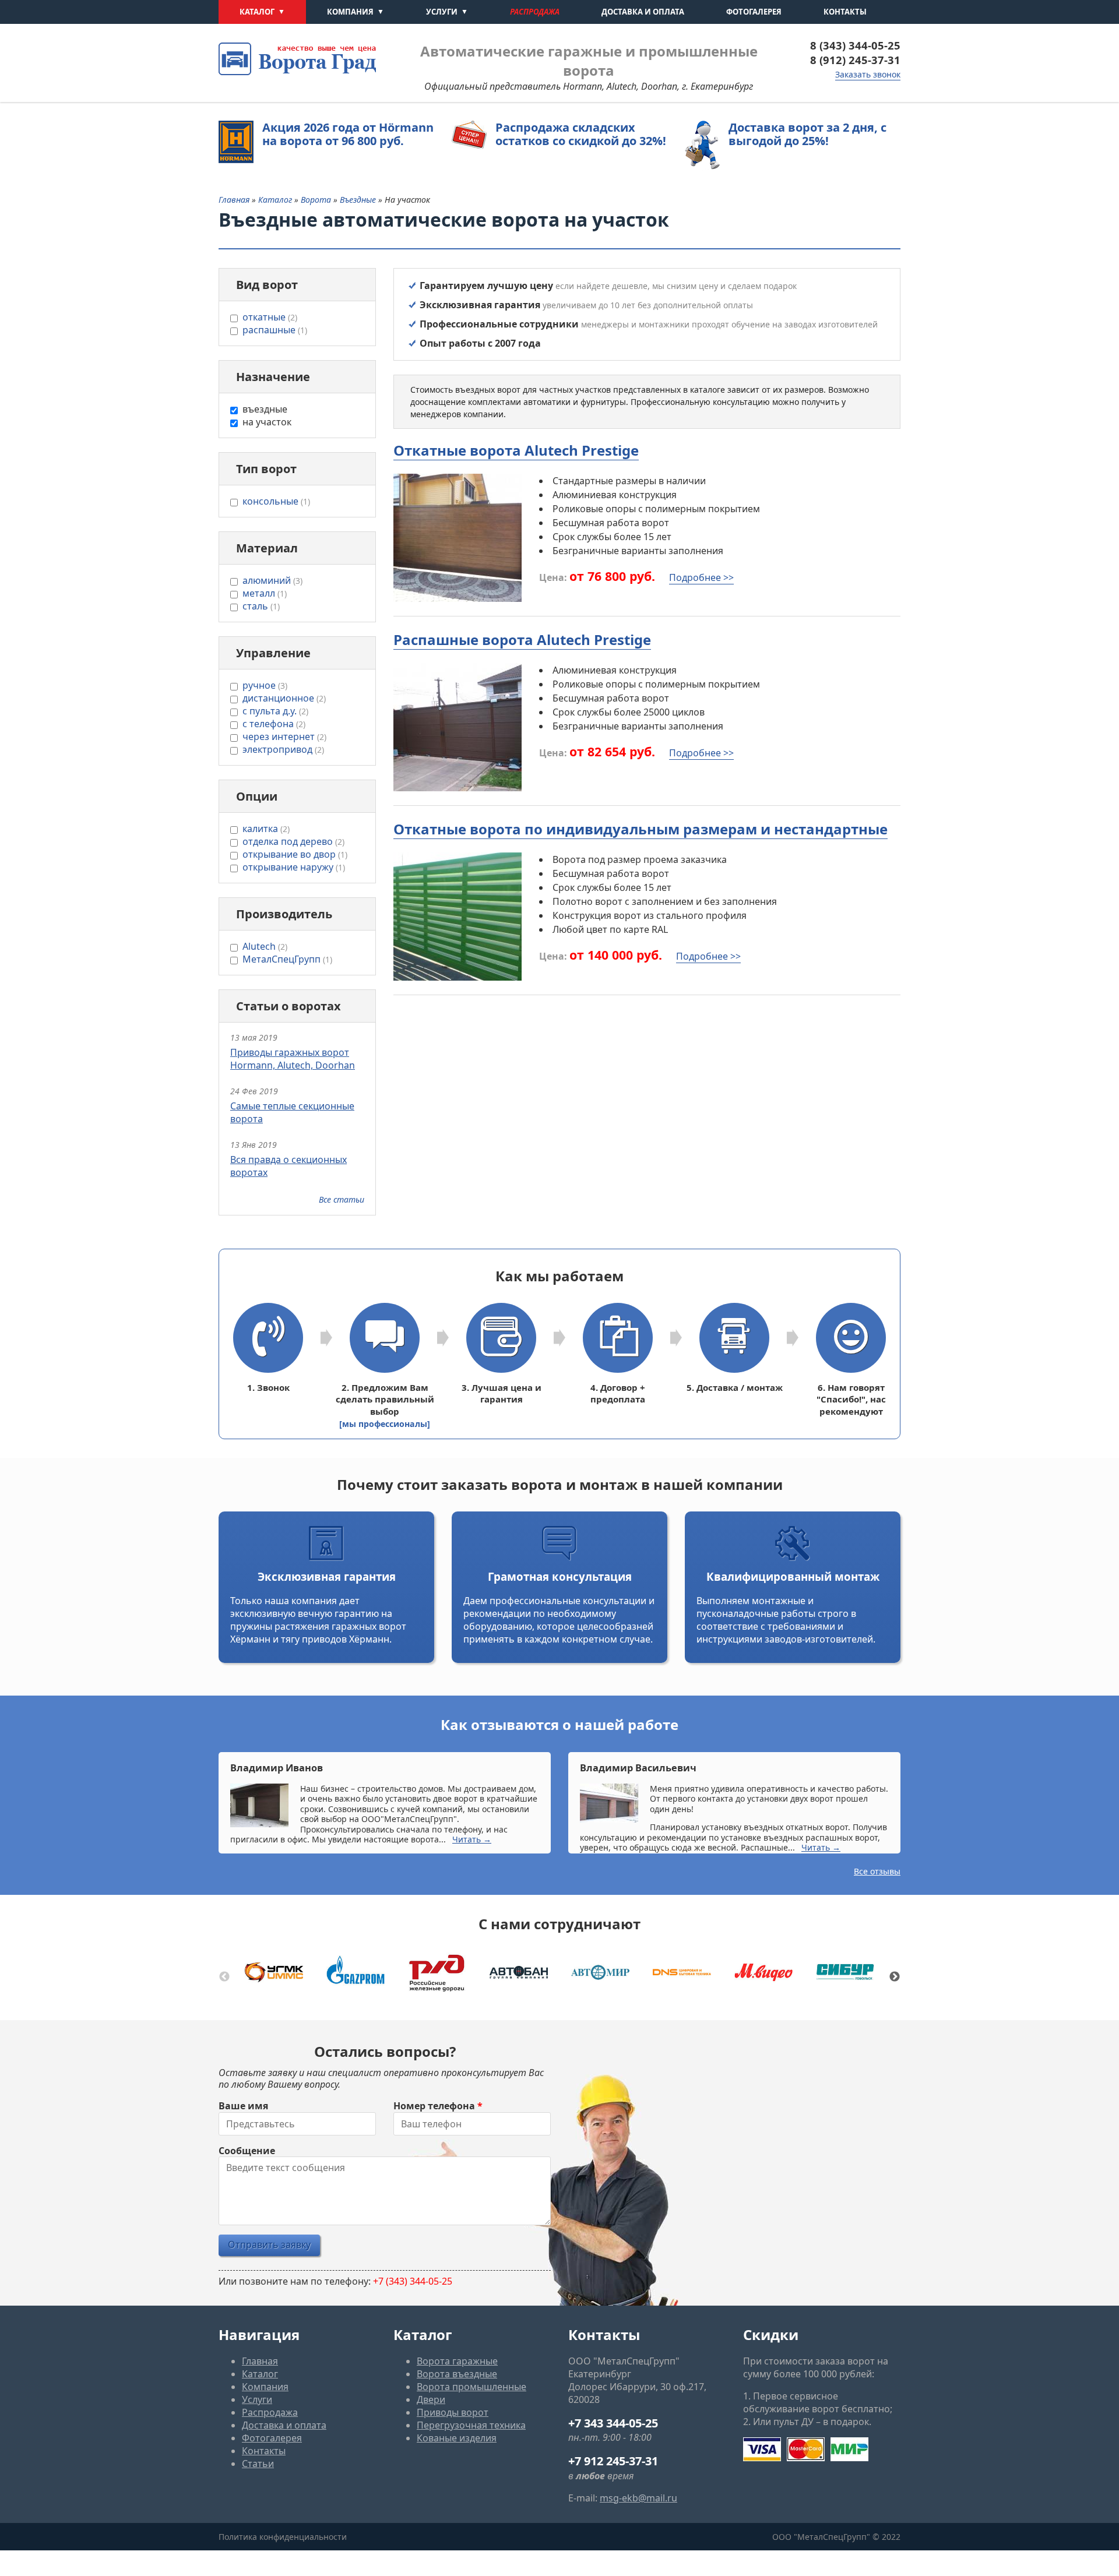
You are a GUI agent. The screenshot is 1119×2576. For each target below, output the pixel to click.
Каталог (257, 12)
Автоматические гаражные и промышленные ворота (589, 61)
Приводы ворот (453, 2412)
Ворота (317, 200)
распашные (275, 330)
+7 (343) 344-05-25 (413, 2281)
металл (265, 593)
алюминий (272, 580)
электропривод (283, 749)
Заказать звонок (868, 74)
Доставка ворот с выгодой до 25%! (807, 134)
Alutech (265, 946)
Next (895, 1977)
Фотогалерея (754, 12)
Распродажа (535, 12)
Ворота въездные (457, 2374)
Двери (431, 2399)
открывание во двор (295, 854)
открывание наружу (294, 867)
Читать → (472, 1839)
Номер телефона (438, 2106)
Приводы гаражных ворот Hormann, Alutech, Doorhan (293, 1059)
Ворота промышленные (471, 2387)
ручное (265, 685)
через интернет (284, 736)
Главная (234, 200)
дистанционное (284, 698)
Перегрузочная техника (471, 2425)
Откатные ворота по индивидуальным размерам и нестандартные (641, 829)
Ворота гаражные (457, 2361)
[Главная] (297, 59)
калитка (266, 829)
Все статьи (342, 1199)
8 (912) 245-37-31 (855, 60)
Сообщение (247, 2151)
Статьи (258, 2464)
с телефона (274, 724)
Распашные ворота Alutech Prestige (522, 639)
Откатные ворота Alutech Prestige (516, 450)
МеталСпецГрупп (287, 959)
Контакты (845, 12)
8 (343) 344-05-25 (855, 45)
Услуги (442, 12)
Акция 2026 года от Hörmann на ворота (348, 134)
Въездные (359, 200)
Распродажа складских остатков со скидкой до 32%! (581, 134)
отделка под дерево (293, 841)
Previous (224, 1977)
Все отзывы (877, 1871)
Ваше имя (243, 2106)
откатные (270, 317)
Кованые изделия (457, 2438)
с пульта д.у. (275, 711)
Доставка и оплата (643, 12)
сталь (261, 606)
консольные (276, 501)
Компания (350, 12)
